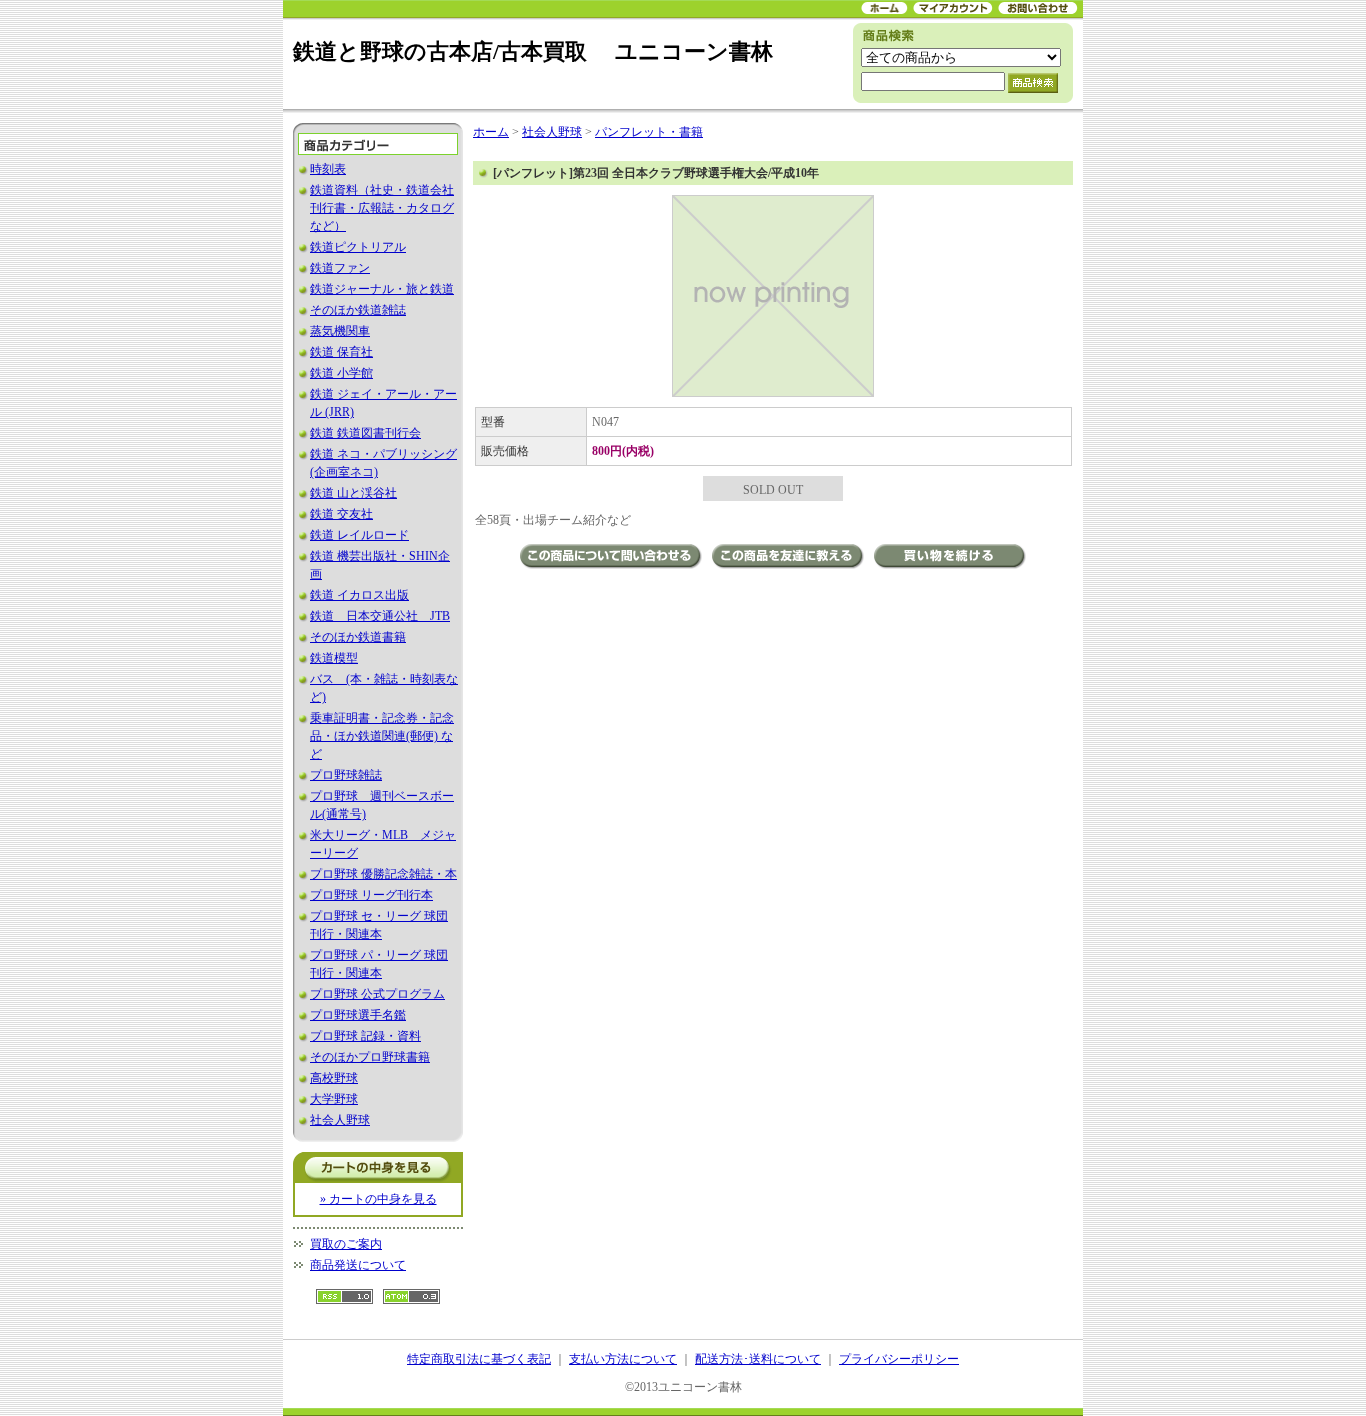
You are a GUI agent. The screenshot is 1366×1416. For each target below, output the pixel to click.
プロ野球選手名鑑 (358, 1015)
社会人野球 (340, 1120)
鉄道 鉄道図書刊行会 (365, 433)
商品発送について (358, 1265)
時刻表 (328, 169)
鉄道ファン (340, 268)
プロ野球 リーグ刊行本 (371, 895)
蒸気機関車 (340, 331)
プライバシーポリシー (899, 1359)
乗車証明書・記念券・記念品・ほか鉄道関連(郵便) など (382, 736)
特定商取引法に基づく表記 (479, 1359)
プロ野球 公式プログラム (377, 994)
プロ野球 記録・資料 (365, 1036)
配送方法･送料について (758, 1359)
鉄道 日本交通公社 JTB (380, 616)
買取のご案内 (346, 1244)
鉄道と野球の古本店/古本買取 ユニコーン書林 (533, 51)
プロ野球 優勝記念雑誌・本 (383, 874)
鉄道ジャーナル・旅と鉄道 (382, 289)
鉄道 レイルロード (359, 535)
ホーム (491, 132)
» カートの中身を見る (378, 1199)
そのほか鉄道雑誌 (358, 310)
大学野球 (334, 1099)
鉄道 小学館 (341, 373)
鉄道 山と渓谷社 (353, 493)
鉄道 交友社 (341, 514)
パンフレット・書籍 (649, 132)
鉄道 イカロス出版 (359, 595)
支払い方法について (623, 1359)
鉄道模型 (334, 658)
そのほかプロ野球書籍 (370, 1057)
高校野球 (334, 1078)
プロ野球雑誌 (346, 775)
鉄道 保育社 (341, 352)
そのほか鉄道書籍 (358, 637)
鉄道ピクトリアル (358, 247)
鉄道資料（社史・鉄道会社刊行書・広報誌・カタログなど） (382, 208)
